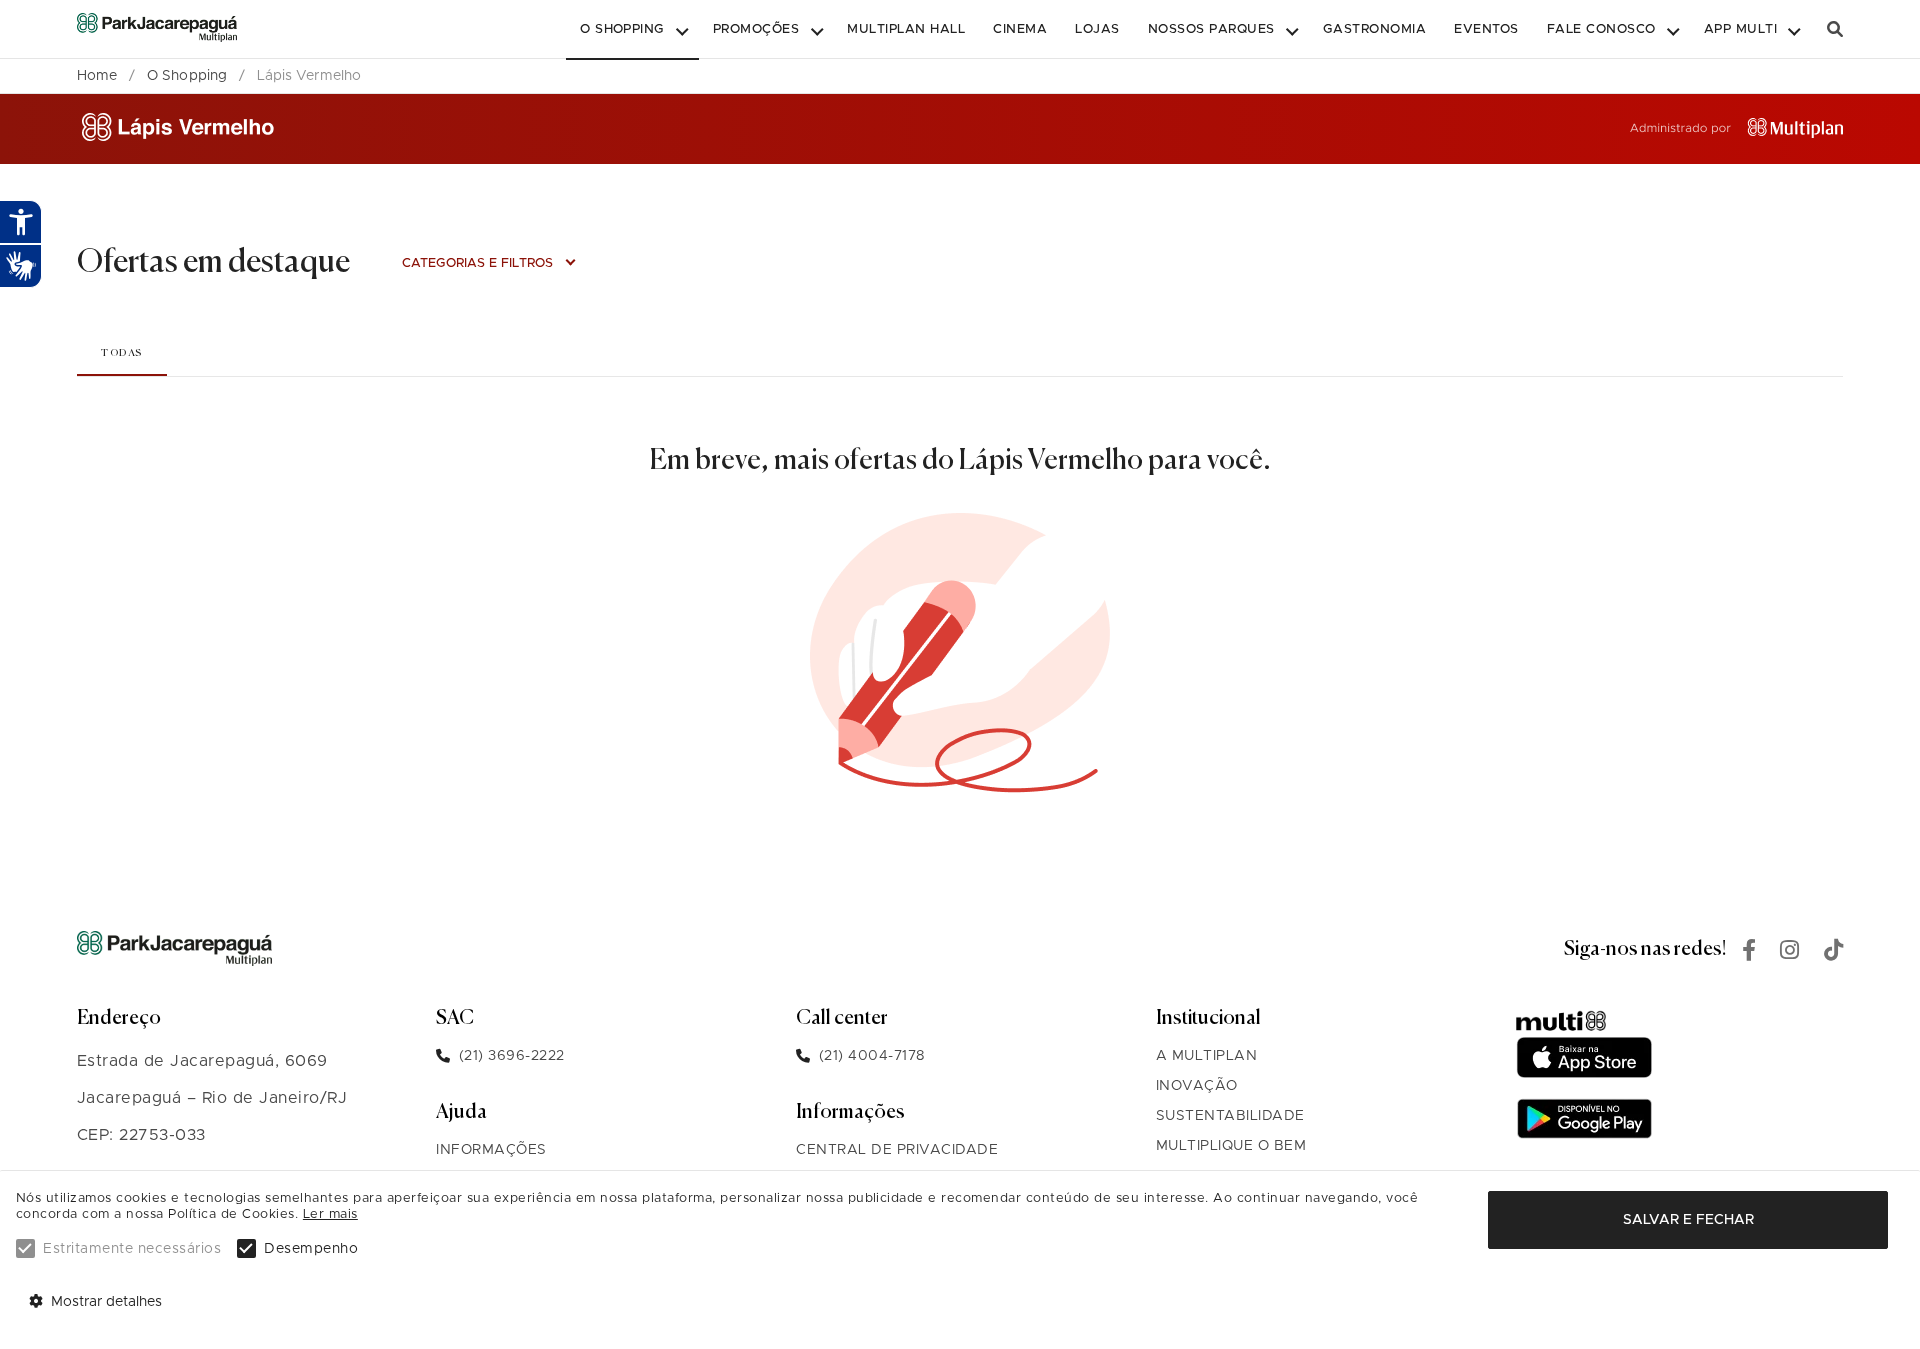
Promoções (756, 29)
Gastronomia (1374, 29)
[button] (632, 30)
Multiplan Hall (906, 29)
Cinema (1020, 29)
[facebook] (1749, 953)
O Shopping (622, 29)
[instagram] (1790, 953)
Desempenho (311, 1249)
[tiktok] (1834, 953)
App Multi (1740, 29)
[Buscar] (1835, 29)
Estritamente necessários (132, 1249)
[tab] (122, 352)
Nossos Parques (1211, 29)
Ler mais (330, 1214)
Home (97, 76)
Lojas (1097, 29)
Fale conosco (1601, 29)
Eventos (1486, 29)
